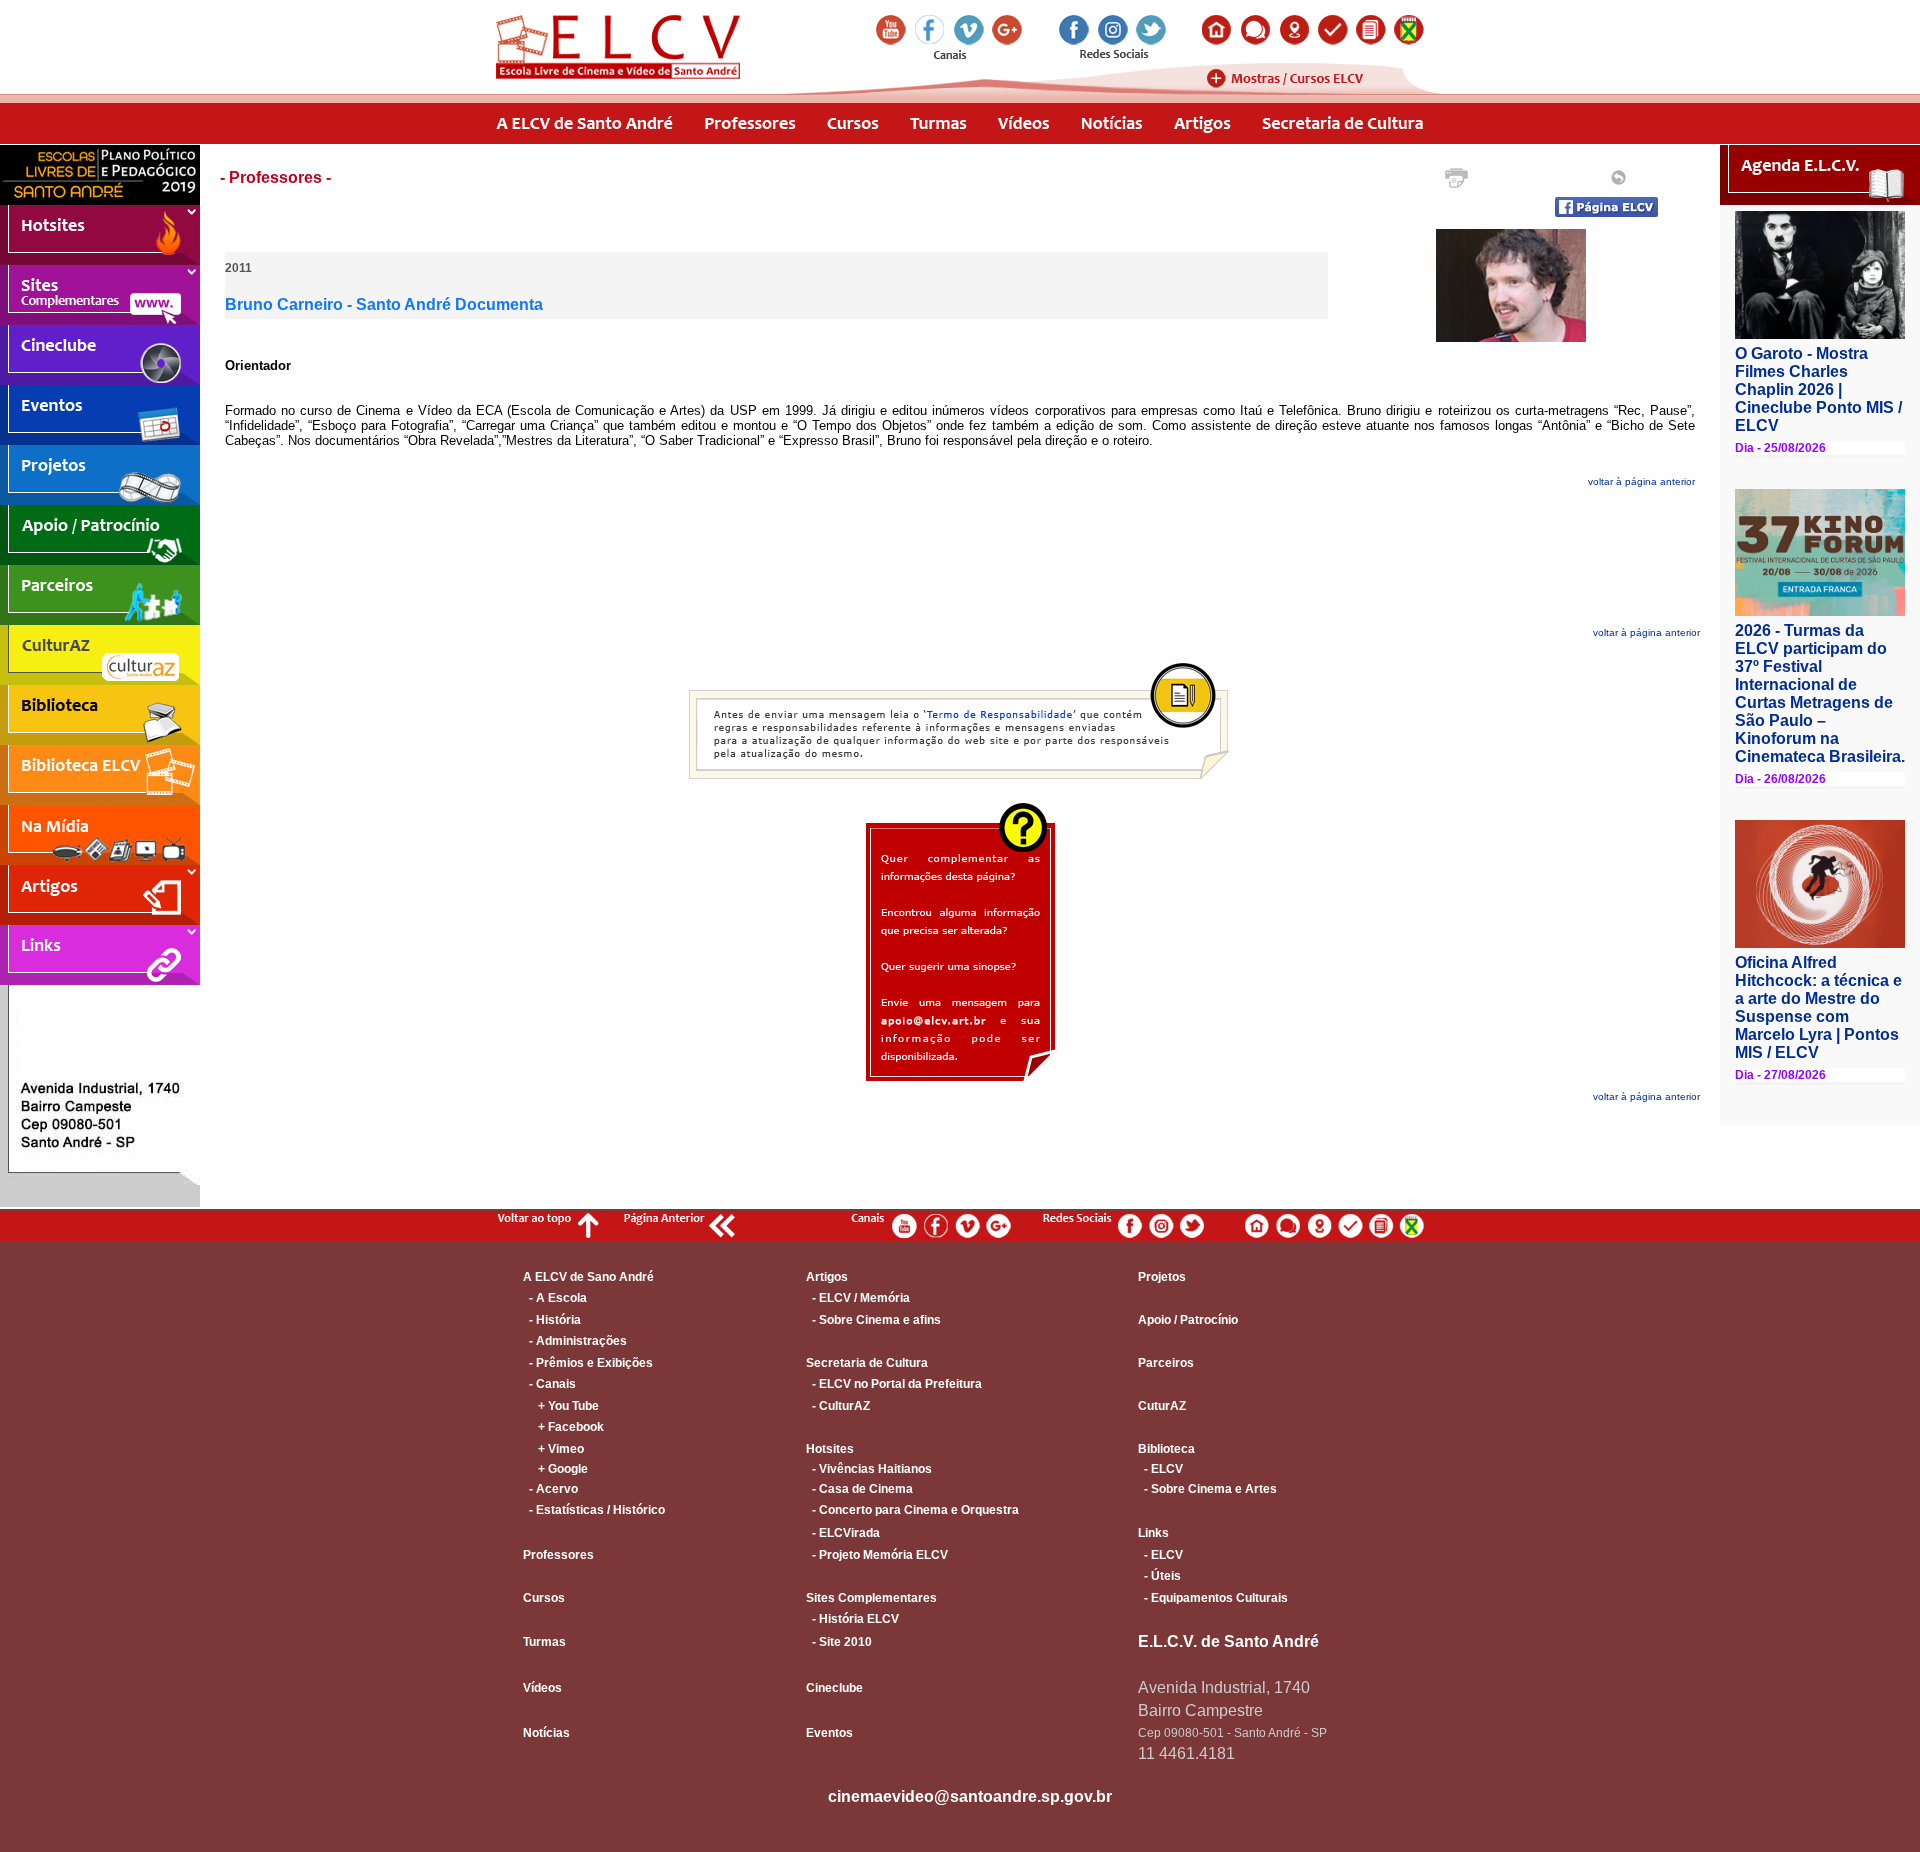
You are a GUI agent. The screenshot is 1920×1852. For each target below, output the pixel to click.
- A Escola (555, 1298)
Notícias (546, 1733)
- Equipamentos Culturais (1213, 1598)
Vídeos (542, 1688)
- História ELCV (852, 1619)
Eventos (829, 1733)
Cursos (544, 1598)
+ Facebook (563, 1427)
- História (552, 1320)
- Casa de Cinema (859, 1489)
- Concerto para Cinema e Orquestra (912, 1510)
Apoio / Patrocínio (1188, 1320)
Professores (558, 1555)
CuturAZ (1162, 1406)
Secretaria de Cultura (867, 1363)
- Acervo (550, 1489)
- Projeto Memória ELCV (877, 1555)
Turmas (544, 1642)
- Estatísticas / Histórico (594, 1510)
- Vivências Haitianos (869, 1469)
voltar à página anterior (1641, 481)
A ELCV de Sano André (588, 1277)
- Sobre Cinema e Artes (1207, 1489)
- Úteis (1159, 1576)
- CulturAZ (838, 1406)
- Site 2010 (839, 1642)
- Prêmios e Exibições (588, 1363)
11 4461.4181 (1186, 1753)
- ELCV (1160, 1469)
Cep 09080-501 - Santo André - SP (1232, 1733)
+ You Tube (561, 1406)
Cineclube (834, 1688)
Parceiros (1166, 1363)
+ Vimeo (553, 1449)
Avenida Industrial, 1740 (1224, 1687)
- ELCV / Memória (858, 1298)
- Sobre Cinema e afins (873, 1320)
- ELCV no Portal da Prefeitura (894, 1384)
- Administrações (575, 1341)
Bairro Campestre (1200, 1710)
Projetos (1162, 1277)
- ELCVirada (843, 1533)
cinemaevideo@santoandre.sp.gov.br (970, 1796)
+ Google (555, 1469)
